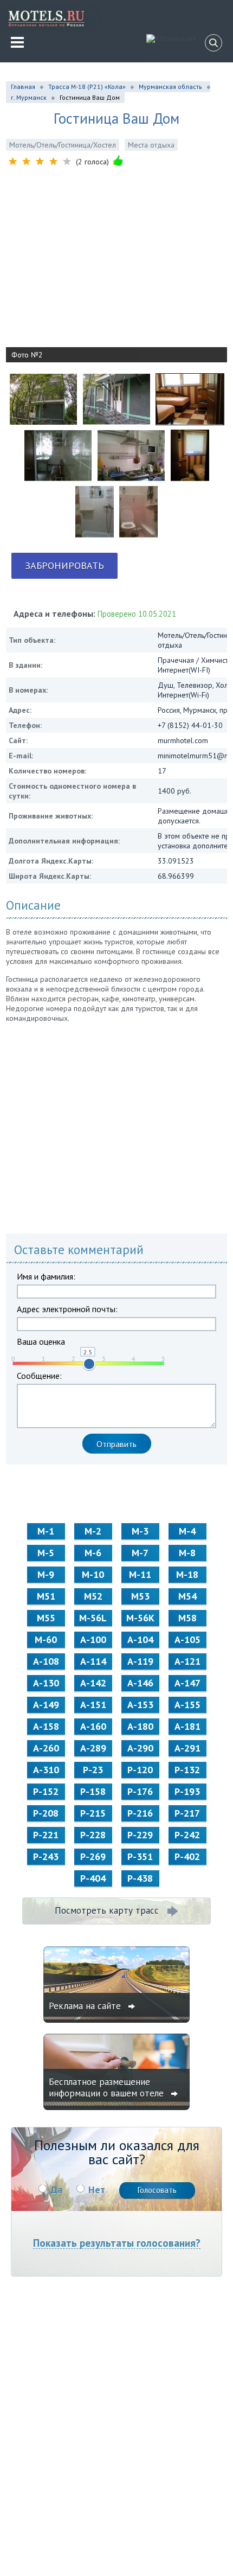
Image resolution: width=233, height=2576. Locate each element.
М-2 (93, 1531)
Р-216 (140, 1813)
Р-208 (46, 1813)
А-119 (140, 1661)
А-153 (140, 1705)
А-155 (187, 1705)
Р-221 (46, 1835)
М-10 (93, 1574)
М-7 (140, 1553)
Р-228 (93, 1835)
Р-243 (46, 1856)
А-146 (140, 1683)
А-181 (187, 1726)
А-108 (46, 1661)
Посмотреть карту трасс (107, 1910)
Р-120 (140, 1770)
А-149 (46, 1705)
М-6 (93, 1553)
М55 (46, 1618)
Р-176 (140, 1791)
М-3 (140, 1531)
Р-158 (93, 1791)
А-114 (93, 1661)
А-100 (93, 1639)
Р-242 (187, 1835)
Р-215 (93, 1813)
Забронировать (64, 565)
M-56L (93, 1618)
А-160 (93, 1726)
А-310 (46, 1770)
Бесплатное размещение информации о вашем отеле (108, 2088)
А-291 (187, 1748)
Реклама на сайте (86, 2006)
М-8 (187, 1553)
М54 (187, 1596)
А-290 (140, 1748)
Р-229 (140, 1835)
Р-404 (93, 1878)
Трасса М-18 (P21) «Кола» (87, 87)
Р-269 (93, 1856)
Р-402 (187, 1856)
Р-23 (93, 1770)
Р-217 (187, 1813)
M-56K (140, 1618)
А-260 (46, 1748)
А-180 (140, 1726)
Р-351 (140, 1856)
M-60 (46, 1639)
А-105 (187, 1639)
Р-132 (187, 1770)
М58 (187, 1618)
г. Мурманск (29, 97)
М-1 (46, 1531)
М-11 (140, 1574)
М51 (46, 1596)
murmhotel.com (183, 740)
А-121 (187, 1661)
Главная (23, 87)
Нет (97, 2190)
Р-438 (140, 1878)
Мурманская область (170, 87)
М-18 (187, 1574)
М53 (140, 1596)
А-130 (46, 1683)
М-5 (46, 1553)
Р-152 (46, 1791)
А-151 (93, 1705)
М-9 (46, 1574)
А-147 (187, 1683)
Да (56, 2190)
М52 (93, 1596)
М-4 (187, 1531)
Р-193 (187, 1791)
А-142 (93, 1683)
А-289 (93, 1748)
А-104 (140, 1639)
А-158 (46, 1726)
